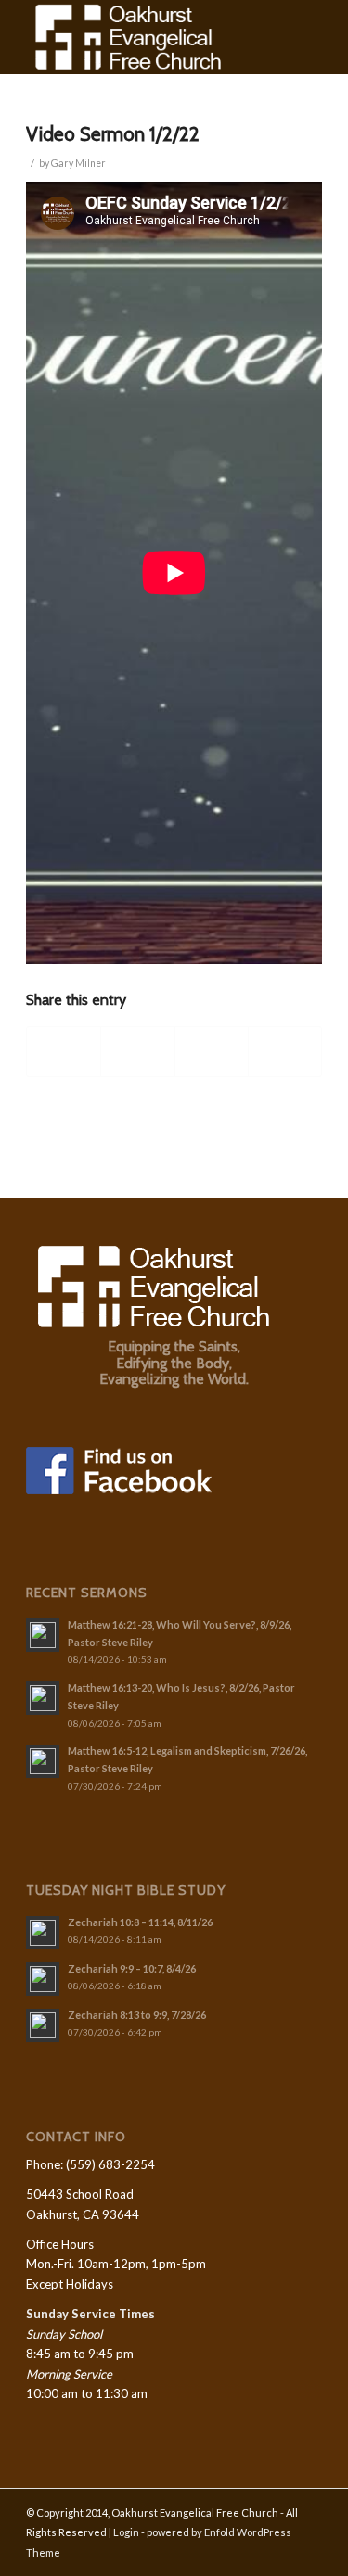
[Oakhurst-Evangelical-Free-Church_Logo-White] (144, 37)
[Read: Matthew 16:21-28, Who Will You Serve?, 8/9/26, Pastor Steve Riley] (43, 1635)
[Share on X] (137, 1051)
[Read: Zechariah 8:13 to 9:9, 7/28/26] (43, 2025)
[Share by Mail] (285, 1051)
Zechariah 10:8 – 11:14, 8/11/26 (140, 1922)
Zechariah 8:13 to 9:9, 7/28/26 (137, 2015)
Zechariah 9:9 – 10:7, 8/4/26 (132, 1968)
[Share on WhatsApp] (212, 1051)
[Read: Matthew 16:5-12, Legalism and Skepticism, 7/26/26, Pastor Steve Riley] (43, 1761)
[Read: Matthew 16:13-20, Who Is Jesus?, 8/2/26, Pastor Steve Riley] (43, 1698)
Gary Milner (78, 163)
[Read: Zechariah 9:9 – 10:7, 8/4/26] (43, 1979)
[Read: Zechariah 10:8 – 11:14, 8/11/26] (43, 1933)
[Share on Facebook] (64, 1051)
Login (126, 2532)
